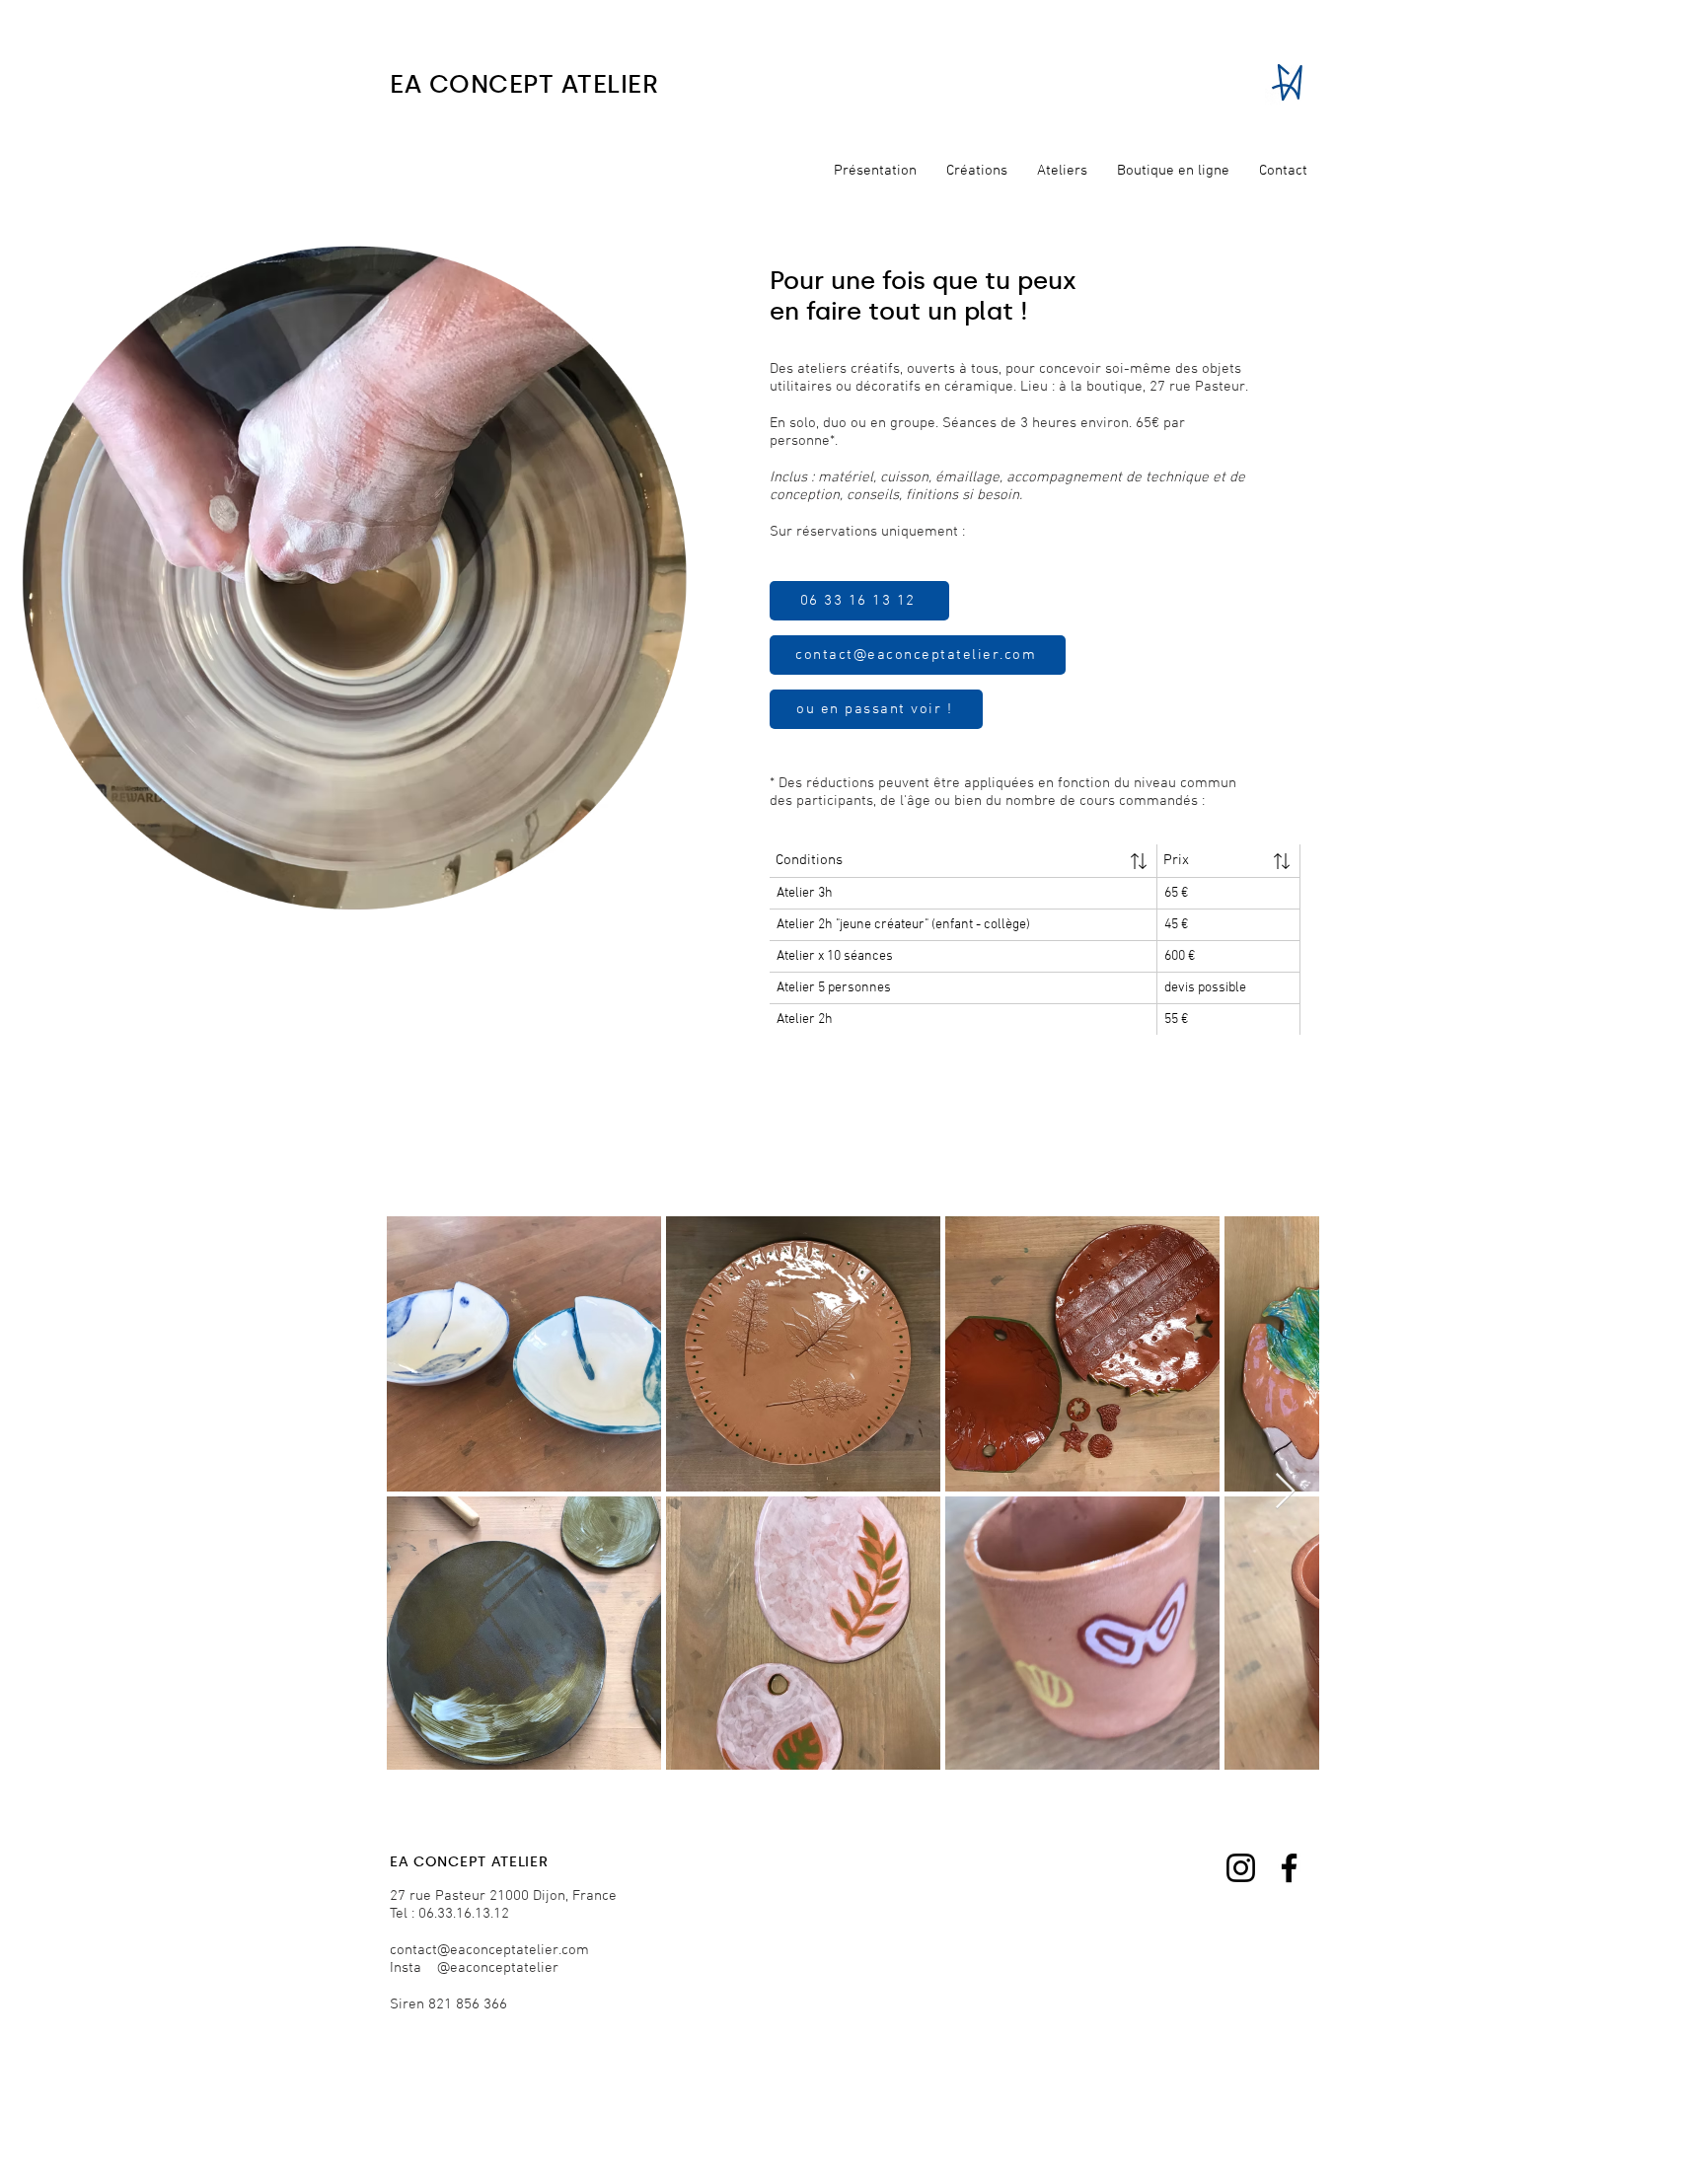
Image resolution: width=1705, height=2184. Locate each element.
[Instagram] (1241, 1868)
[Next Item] (1285, 1492)
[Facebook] (1289, 1868)
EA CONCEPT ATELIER (524, 84)
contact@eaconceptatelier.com (489, 1950)
